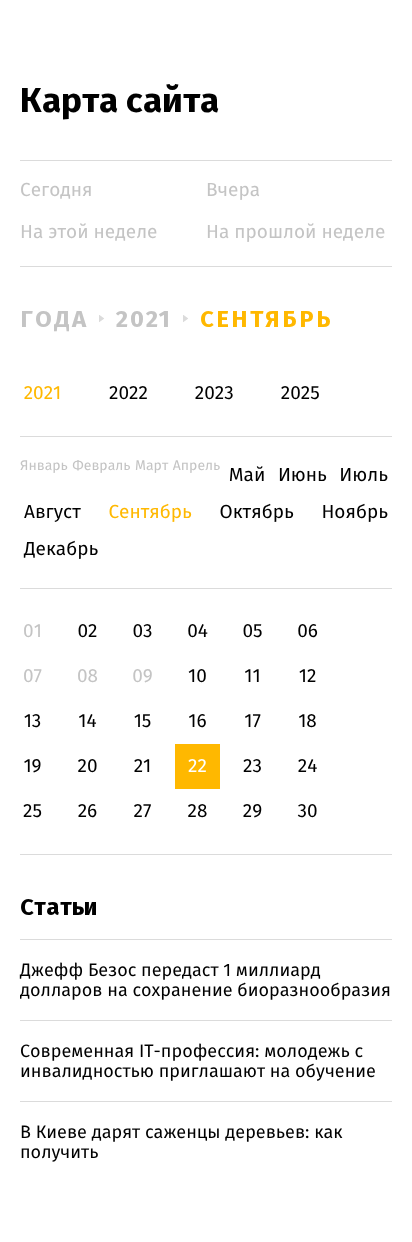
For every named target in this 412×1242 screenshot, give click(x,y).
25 (32, 811)
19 (32, 766)
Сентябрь (266, 319)
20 (87, 766)
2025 (300, 393)
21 (143, 766)
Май (247, 475)
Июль (363, 475)
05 (252, 631)
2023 (214, 393)
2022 (128, 393)
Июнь (302, 475)
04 (197, 631)
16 (197, 721)
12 (308, 676)
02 (87, 631)
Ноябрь (354, 512)
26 (88, 811)
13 (33, 721)
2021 (144, 319)
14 (87, 721)
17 (252, 721)
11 (252, 676)
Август (52, 512)
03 (142, 631)
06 (307, 631)
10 (197, 676)
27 (143, 811)
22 (197, 766)
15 (143, 721)
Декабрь (61, 549)
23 (252, 766)
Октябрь (257, 512)
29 (252, 811)
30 (307, 811)
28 (198, 811)
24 (308, 766)
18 (307, 721)
